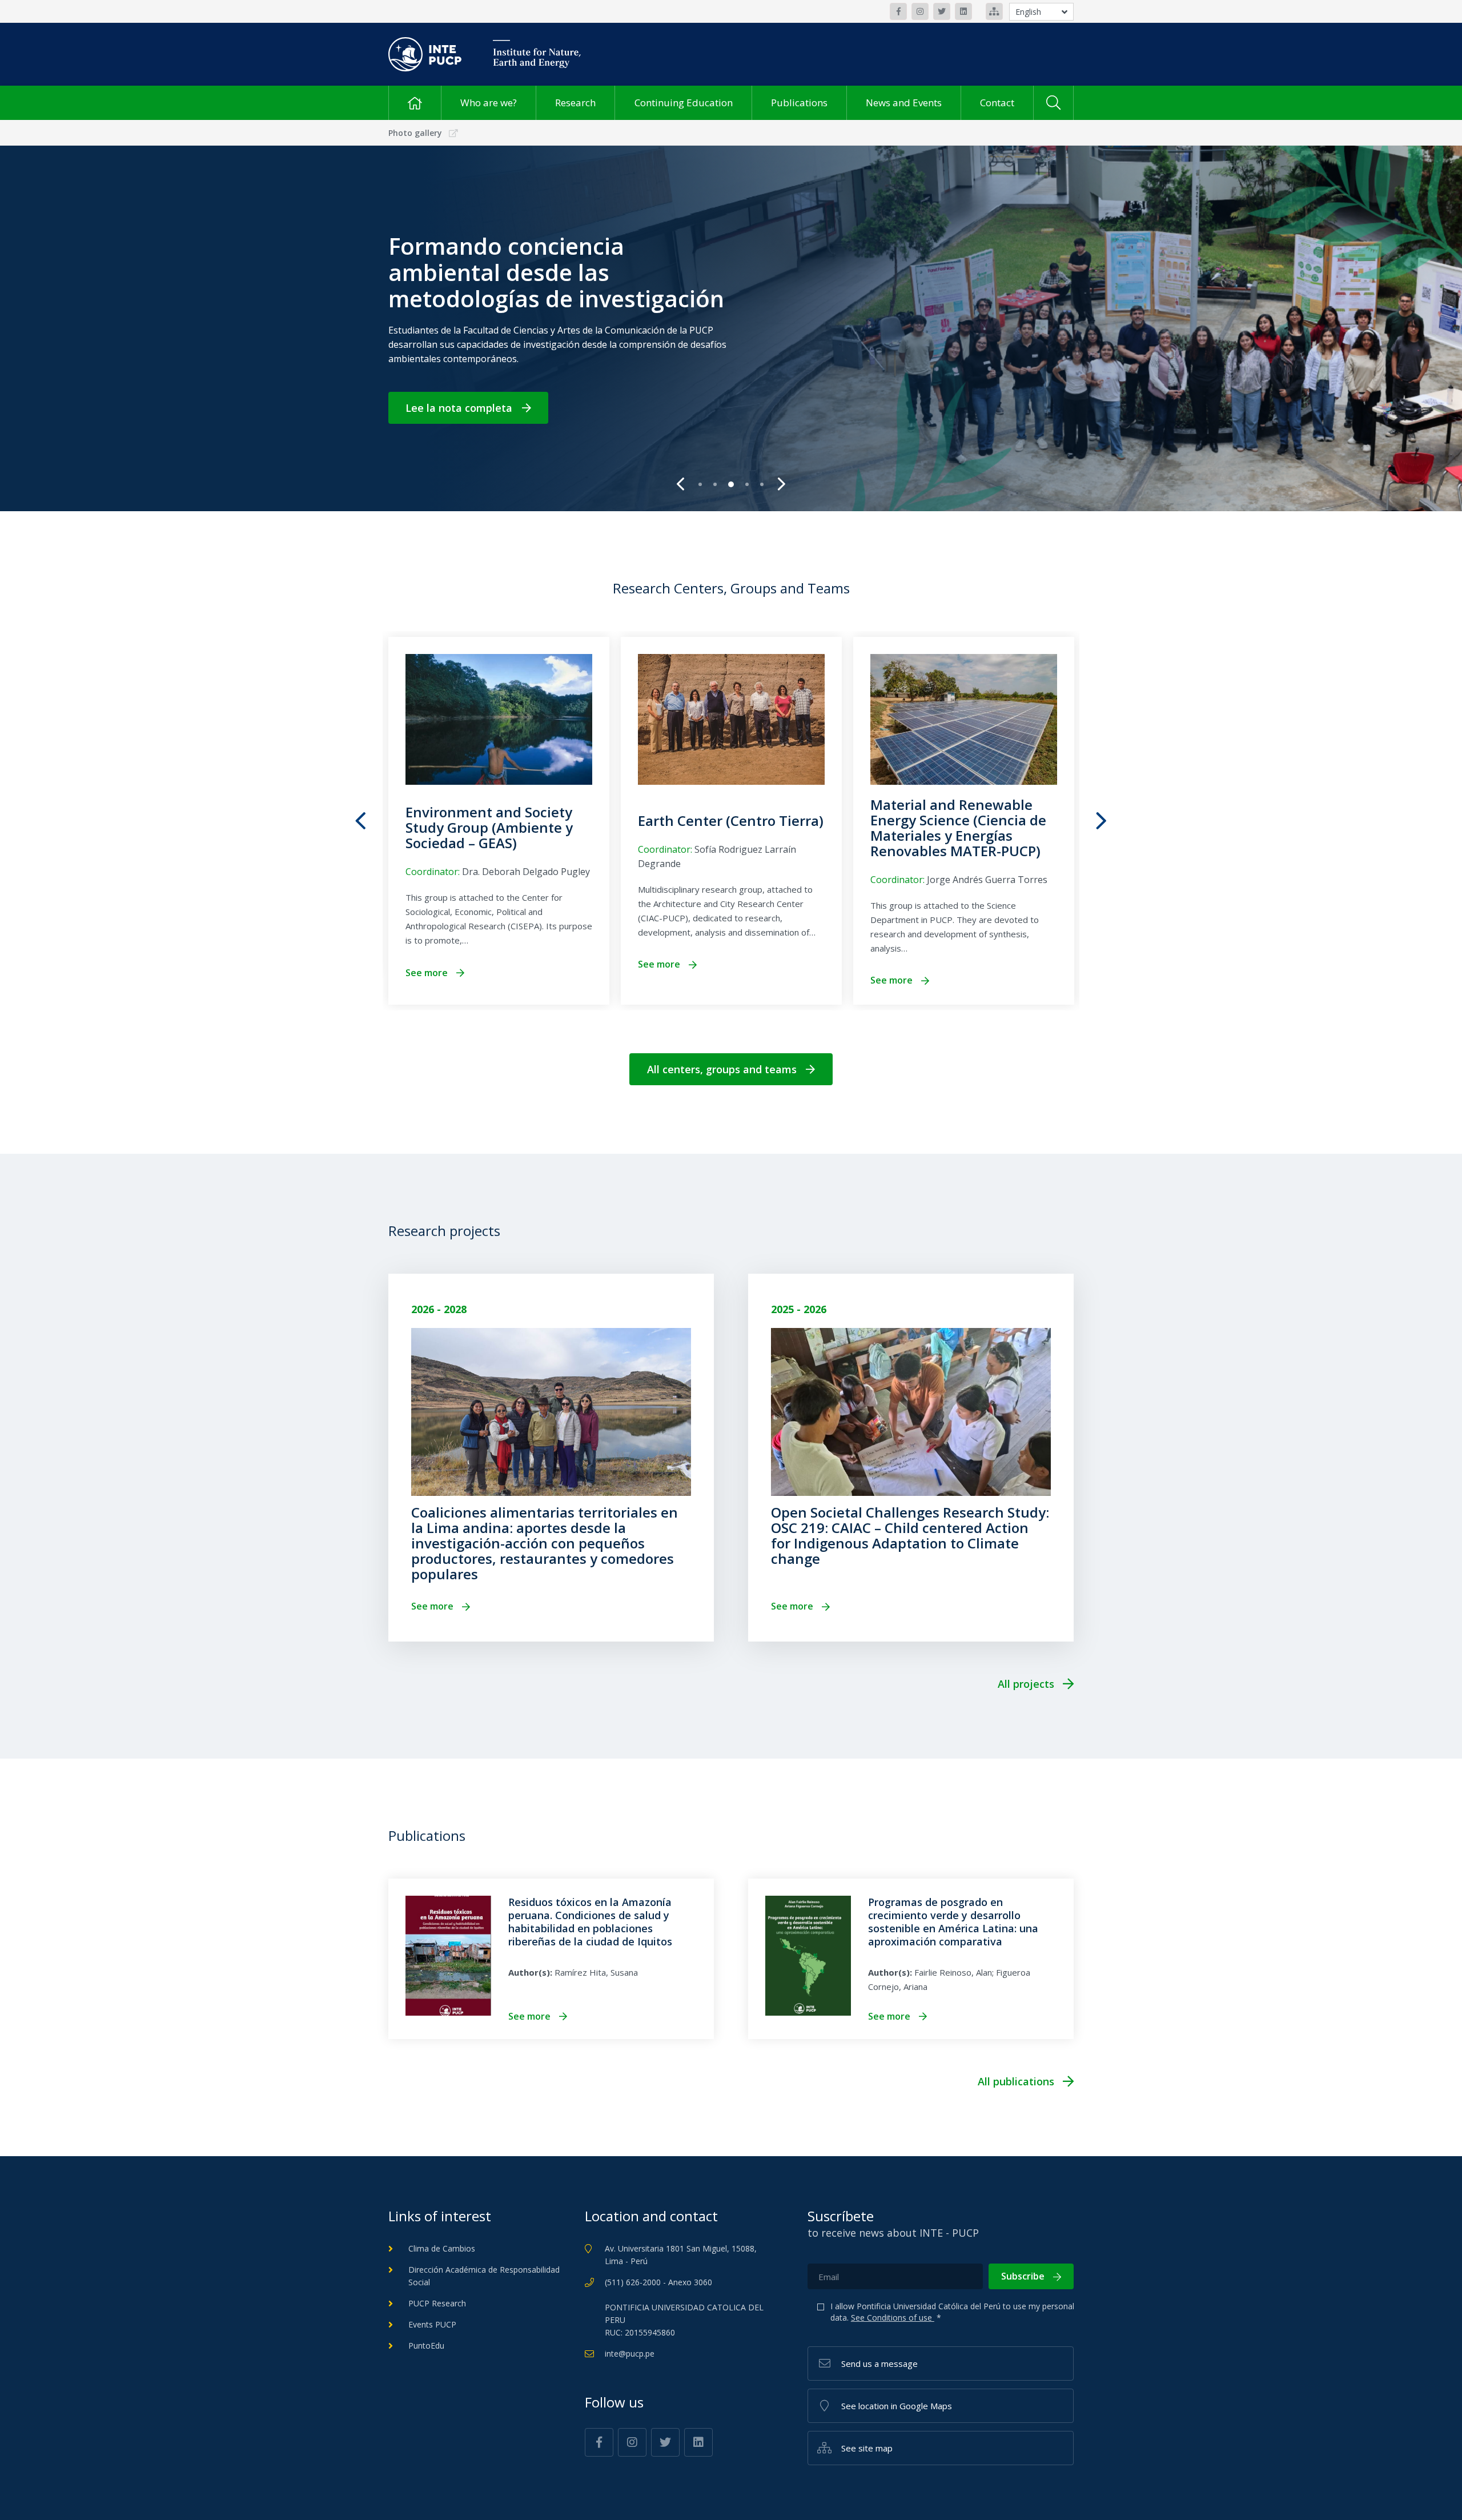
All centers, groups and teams (722, 1069)
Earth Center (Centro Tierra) (731, 820)
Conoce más (436, 401)
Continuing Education (684, 103)
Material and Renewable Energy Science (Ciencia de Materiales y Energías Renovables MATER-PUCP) (958, 828)
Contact (997, 103)
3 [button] (731, 489)
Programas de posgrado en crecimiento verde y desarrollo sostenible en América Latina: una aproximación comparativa (953, 1922)
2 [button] (716, 489)
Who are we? (489, 103)
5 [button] (763, 489)
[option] (731, 328)
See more (427, 973)
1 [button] (701, 489)
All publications (1016, 2081)
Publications (799, 103)
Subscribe (1023, 2276)
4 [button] (746, 488)
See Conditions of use (893, 2318)
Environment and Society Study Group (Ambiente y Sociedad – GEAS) (489, 827)
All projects (1026, 1684)
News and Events (904, 103)
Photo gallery (415, 133)
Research (575, 103)
